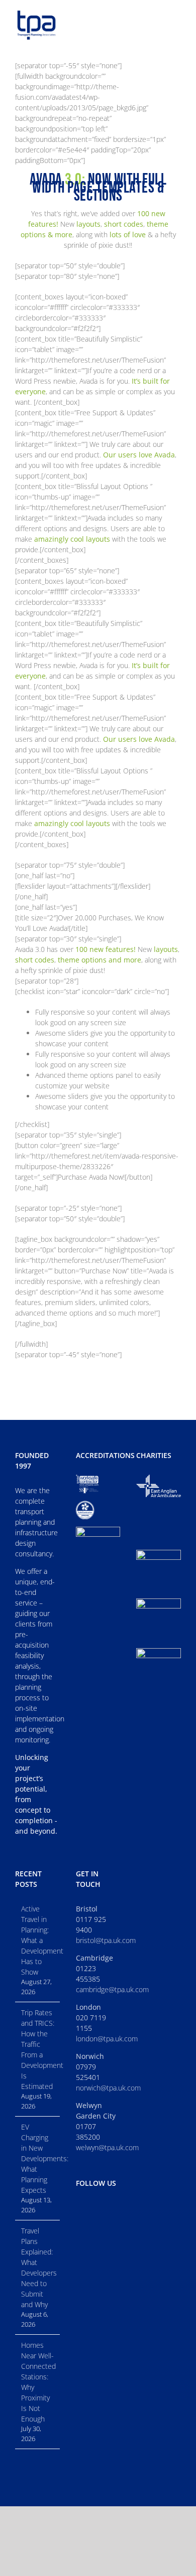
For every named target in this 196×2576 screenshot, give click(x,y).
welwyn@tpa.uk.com (107, 2147)
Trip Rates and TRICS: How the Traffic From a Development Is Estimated (38, 2049)
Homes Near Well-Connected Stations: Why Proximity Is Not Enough (38, 2382)
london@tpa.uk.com (107, 2039)
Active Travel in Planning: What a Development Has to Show (38, 1940)
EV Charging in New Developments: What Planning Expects (38, 2158)
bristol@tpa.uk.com (106, 1940)
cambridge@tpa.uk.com (112, 1989)
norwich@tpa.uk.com (108, 2088)
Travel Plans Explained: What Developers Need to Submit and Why (38, 2268)
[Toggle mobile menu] (177, 16)
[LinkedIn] (79, 2208)
